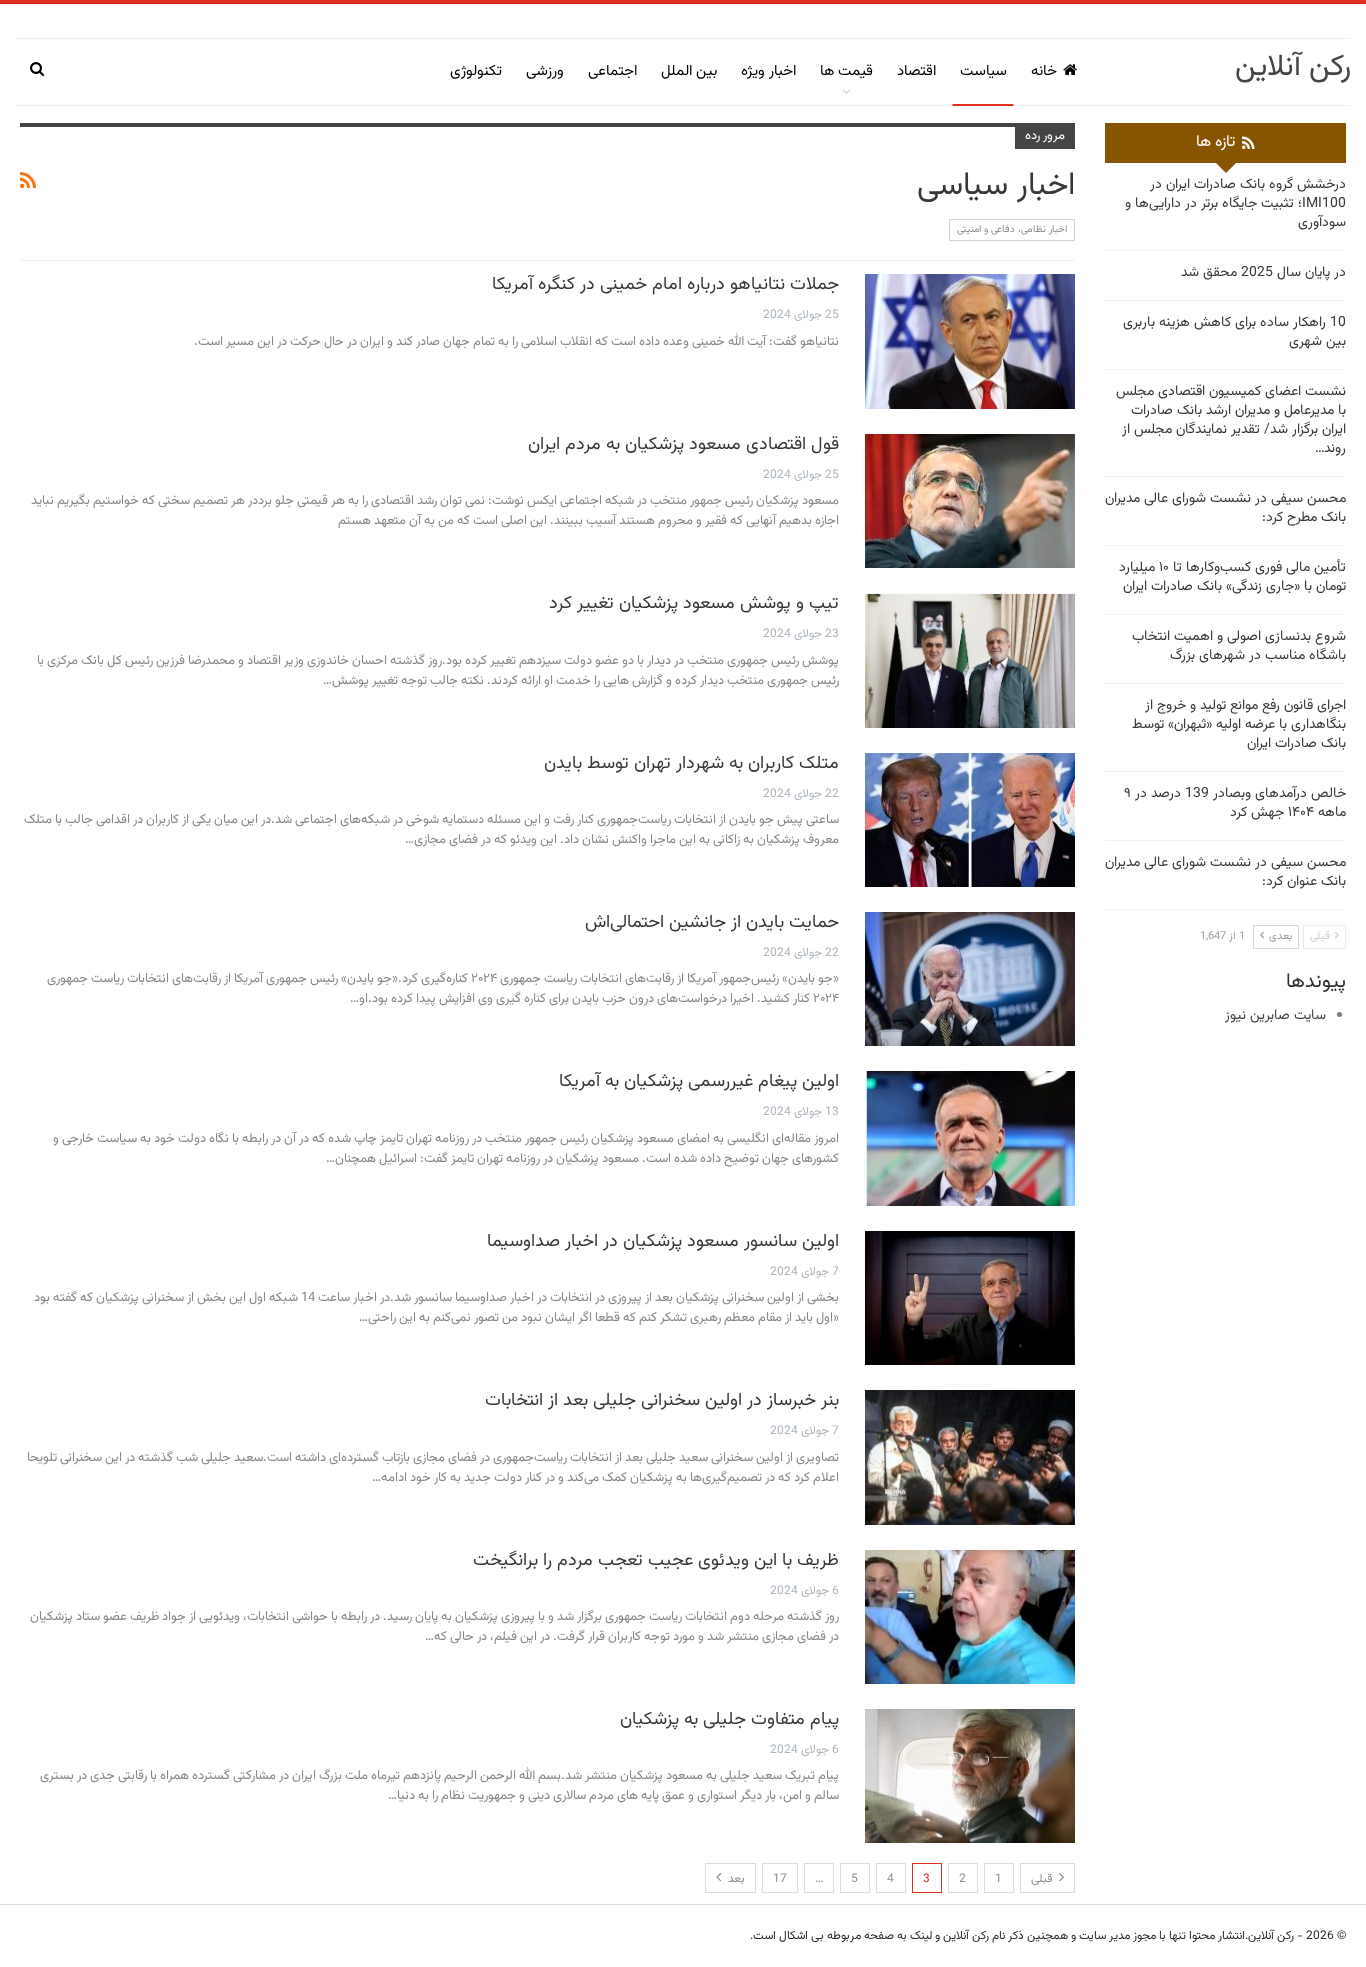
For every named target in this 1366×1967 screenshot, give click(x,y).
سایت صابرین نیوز (1275, 1016)
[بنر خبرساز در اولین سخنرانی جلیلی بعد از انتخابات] (970, 1457)
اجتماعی (612, 71)
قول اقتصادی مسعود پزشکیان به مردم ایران (683, 445)
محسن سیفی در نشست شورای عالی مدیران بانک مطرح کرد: (1225, 508)
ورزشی (545, 71)
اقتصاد (916, 71)
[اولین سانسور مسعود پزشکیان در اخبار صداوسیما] (970, 1298)
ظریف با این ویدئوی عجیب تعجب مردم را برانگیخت (656, 1561)
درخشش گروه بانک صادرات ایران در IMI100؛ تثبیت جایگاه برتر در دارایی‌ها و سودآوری (1235, 204)
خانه (1044, 71)
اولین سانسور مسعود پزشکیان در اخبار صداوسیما (663, 1242)
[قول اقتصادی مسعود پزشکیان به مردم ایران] (970, 501)
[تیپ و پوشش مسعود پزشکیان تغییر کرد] (970, 660)
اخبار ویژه (768, 71)
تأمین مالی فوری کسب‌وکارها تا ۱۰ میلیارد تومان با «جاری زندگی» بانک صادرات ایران (1232, 577)
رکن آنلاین (1293, 67)
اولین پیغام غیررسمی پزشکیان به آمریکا (699, 1082)
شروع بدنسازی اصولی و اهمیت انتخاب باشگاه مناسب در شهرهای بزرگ (1239, 646)
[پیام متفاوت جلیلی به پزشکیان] (970, 1776)
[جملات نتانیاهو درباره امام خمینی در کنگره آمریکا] (970, 341)
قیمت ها (846, 71)
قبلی (1043, 1879)
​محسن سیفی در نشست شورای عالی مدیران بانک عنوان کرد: (1225, 872)
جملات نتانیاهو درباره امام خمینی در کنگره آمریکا (665, 285)
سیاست (983, 71)
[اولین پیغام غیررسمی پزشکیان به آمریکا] (970, 1138)
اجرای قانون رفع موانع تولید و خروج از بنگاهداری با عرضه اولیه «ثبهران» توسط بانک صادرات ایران (1239, 725)
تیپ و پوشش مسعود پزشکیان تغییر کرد (694, 604)
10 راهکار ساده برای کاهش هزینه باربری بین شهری (1234, 332)
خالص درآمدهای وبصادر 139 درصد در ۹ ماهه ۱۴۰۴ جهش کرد (1235, 803)
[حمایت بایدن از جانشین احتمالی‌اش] (970, 979)
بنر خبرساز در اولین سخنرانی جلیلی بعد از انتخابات (662, 1401)
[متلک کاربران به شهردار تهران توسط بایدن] (970, 820)
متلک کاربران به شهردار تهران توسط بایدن (691, 764)
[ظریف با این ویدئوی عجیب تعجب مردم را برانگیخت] (970, 1617)
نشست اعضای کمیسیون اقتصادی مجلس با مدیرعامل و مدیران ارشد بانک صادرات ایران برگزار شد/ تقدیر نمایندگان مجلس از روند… (1231, 420)
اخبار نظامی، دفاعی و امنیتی (1012, 229)
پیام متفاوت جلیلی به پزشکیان (729, 1720)
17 (780, 1879)
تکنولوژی (476, 71)
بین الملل (689, 71)
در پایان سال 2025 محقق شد (1263, 273)
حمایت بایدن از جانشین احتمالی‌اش (712, 923)
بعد (735, 1879)
